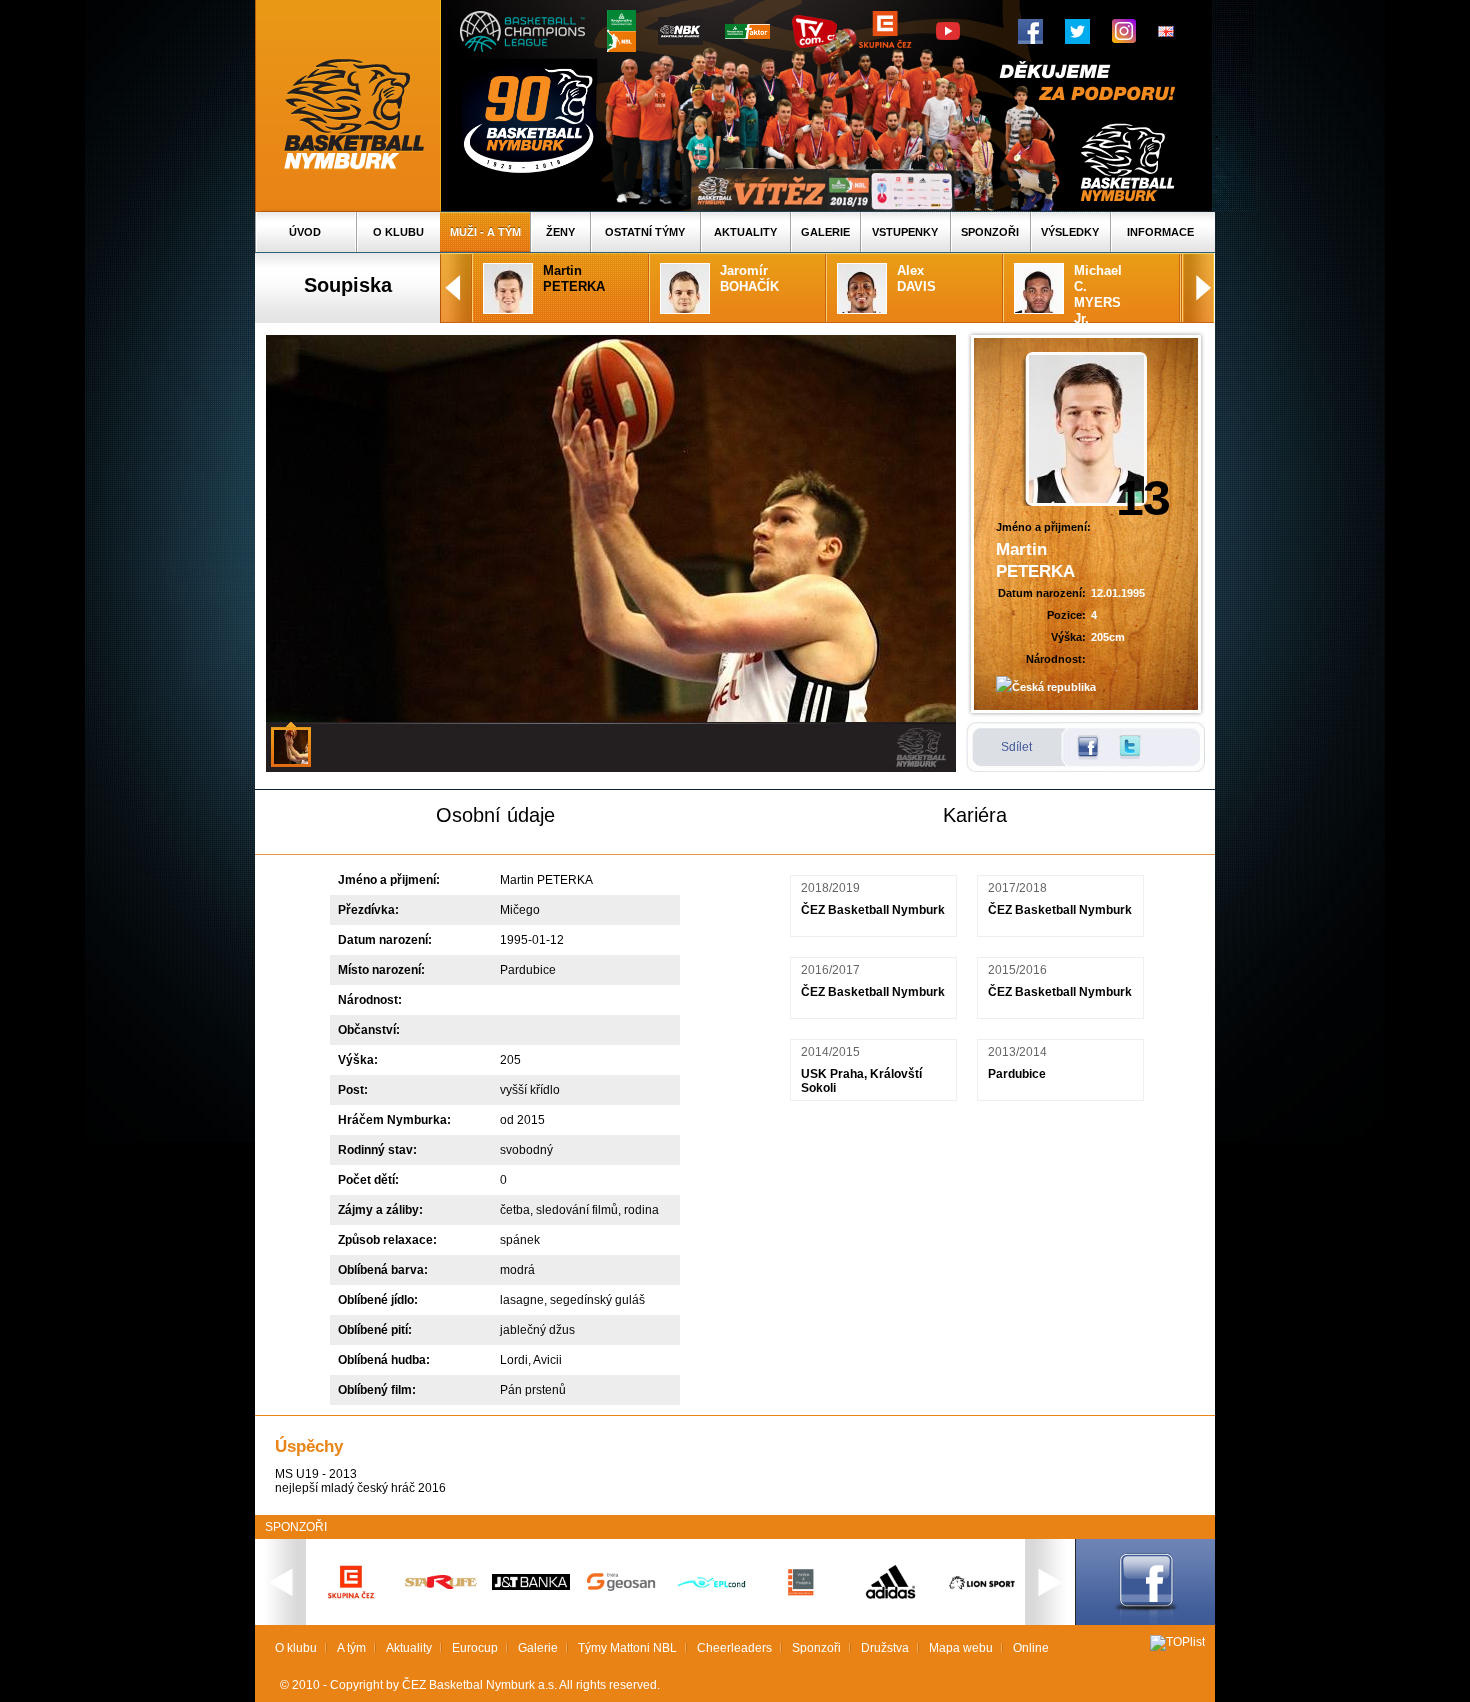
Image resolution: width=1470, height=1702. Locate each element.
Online (1031, 1648)
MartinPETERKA (574, 278)
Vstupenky (905, 232)
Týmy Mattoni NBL (627, 1648)
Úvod (305, 232)
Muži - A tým (485, 232)
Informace (1160, 232)
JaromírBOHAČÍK (749, 278)
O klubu (398, 232)
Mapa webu (961, 1648)
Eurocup (475, 1648)
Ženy (560, 232)
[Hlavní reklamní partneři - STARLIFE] (441, 1585)
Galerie (825, 232)
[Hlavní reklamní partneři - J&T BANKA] (531, 1586)
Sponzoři (990, 232)
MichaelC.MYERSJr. (1098, 294)
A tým (351, 1648)
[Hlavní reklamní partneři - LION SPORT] (981, 1592)
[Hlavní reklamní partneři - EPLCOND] (711, 1605)
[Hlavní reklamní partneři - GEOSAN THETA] (621, 1587)
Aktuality (745, 232)
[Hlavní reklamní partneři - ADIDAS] (891, 1597)
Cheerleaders (734, 1648)
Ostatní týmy (645, 232)
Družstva (885, 1648)
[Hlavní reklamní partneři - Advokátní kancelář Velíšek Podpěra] (801, 1593)
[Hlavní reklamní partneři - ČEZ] (351, 1605)
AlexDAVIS (916, 278)
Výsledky (1070, 232)
